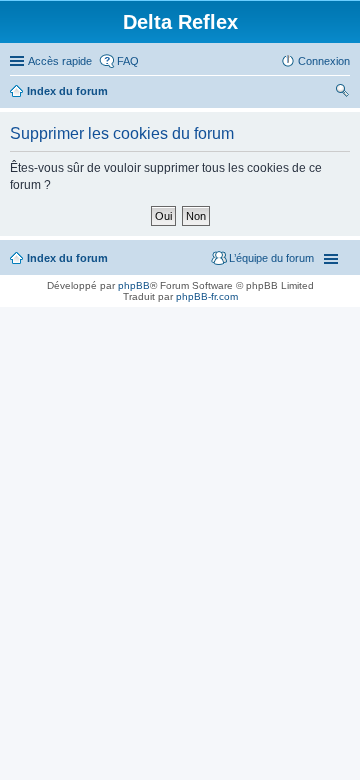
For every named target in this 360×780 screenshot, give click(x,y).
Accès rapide (60, 61)
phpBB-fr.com (207, 296)
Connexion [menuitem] (324, 61)
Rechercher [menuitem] (342, 93)
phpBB (134, 285)
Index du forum (67, 91)
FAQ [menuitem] (128, 61)
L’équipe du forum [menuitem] (271, 258)
